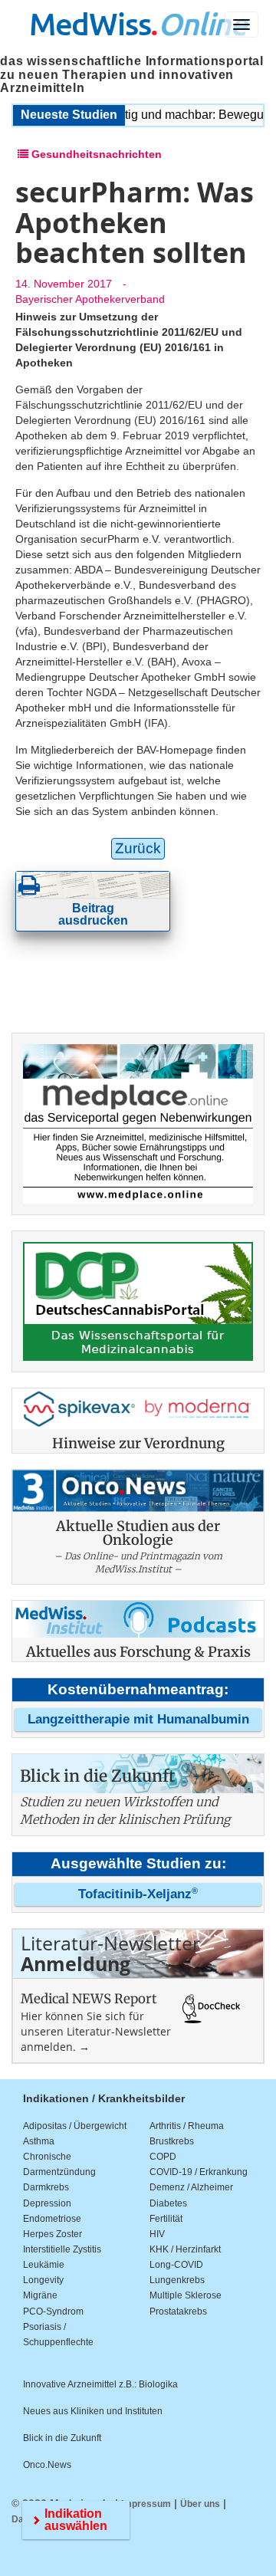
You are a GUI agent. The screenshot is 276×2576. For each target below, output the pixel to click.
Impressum (146, 2504)
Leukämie (44, 2265)
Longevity (43, 2280)
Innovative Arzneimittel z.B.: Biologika (100, 2384)
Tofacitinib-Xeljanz (138, 1894)
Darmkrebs (46, 2187)
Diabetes (168, 2203)
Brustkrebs (172, 2141)
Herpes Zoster (53, 2234)
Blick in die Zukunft (62, 2438)
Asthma (39, 2141)
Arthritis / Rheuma (187, 2126)
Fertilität (166, 2219)
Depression (47, 2203)
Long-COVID (176, 2265)
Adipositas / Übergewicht (75, 2126)
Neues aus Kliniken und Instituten (93, 2411)
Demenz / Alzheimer (191, 2187)
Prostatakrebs (178, 2311)
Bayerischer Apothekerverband (90, 299)
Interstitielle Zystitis (62, 2249)
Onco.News (47, 2465)
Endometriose (52, 2219)
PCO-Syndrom (53, 2311)
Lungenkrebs (177, 2280)
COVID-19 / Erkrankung (199, 2172)
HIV (157, 2234)
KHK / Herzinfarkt (185, 2249)
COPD (163, 2157)
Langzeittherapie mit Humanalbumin (138, 1719)
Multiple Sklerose (186, 2295)
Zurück (138, 848)
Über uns (200, 2504)
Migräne (40, 2295)
